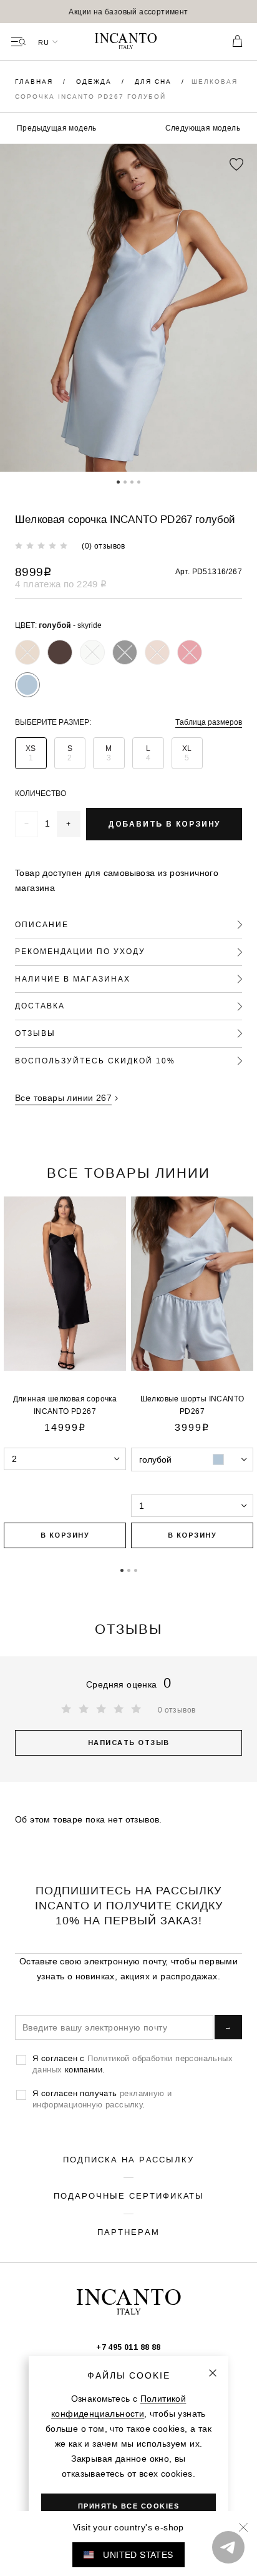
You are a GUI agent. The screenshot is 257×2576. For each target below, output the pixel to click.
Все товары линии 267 (63, 1098)
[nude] (157, 652)
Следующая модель (203, 128)
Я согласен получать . (102, 2099)
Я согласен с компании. (133, 2064)
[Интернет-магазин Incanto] (128, 42)
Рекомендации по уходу (80, 951)
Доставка (40, 1006)
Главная (36, 82)
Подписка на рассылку (128, 2159)
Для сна (155, 82)
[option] (128, 12)
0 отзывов (177, 1710)
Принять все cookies (129, 2506)
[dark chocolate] (60, 652)
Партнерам (128, 2232)
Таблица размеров (209, 722)
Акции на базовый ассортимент (128, 12)
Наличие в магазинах (73, 979)
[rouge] (190, 652)
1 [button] (118, 481)
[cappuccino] (27, 652)
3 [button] (132, 481)
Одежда (95, 82)
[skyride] (27, 685)
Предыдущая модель (57, 128)
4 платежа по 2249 (61, 584)
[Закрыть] (213, 2373)
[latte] (92, 652)
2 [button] (125, 481)
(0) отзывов (103, 546)
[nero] (125, 652)
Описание (42, 924)
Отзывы (35, 1033)
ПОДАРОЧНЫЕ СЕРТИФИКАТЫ (129, 2196)
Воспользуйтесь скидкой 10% (95, 1061)
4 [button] (139, 481)
